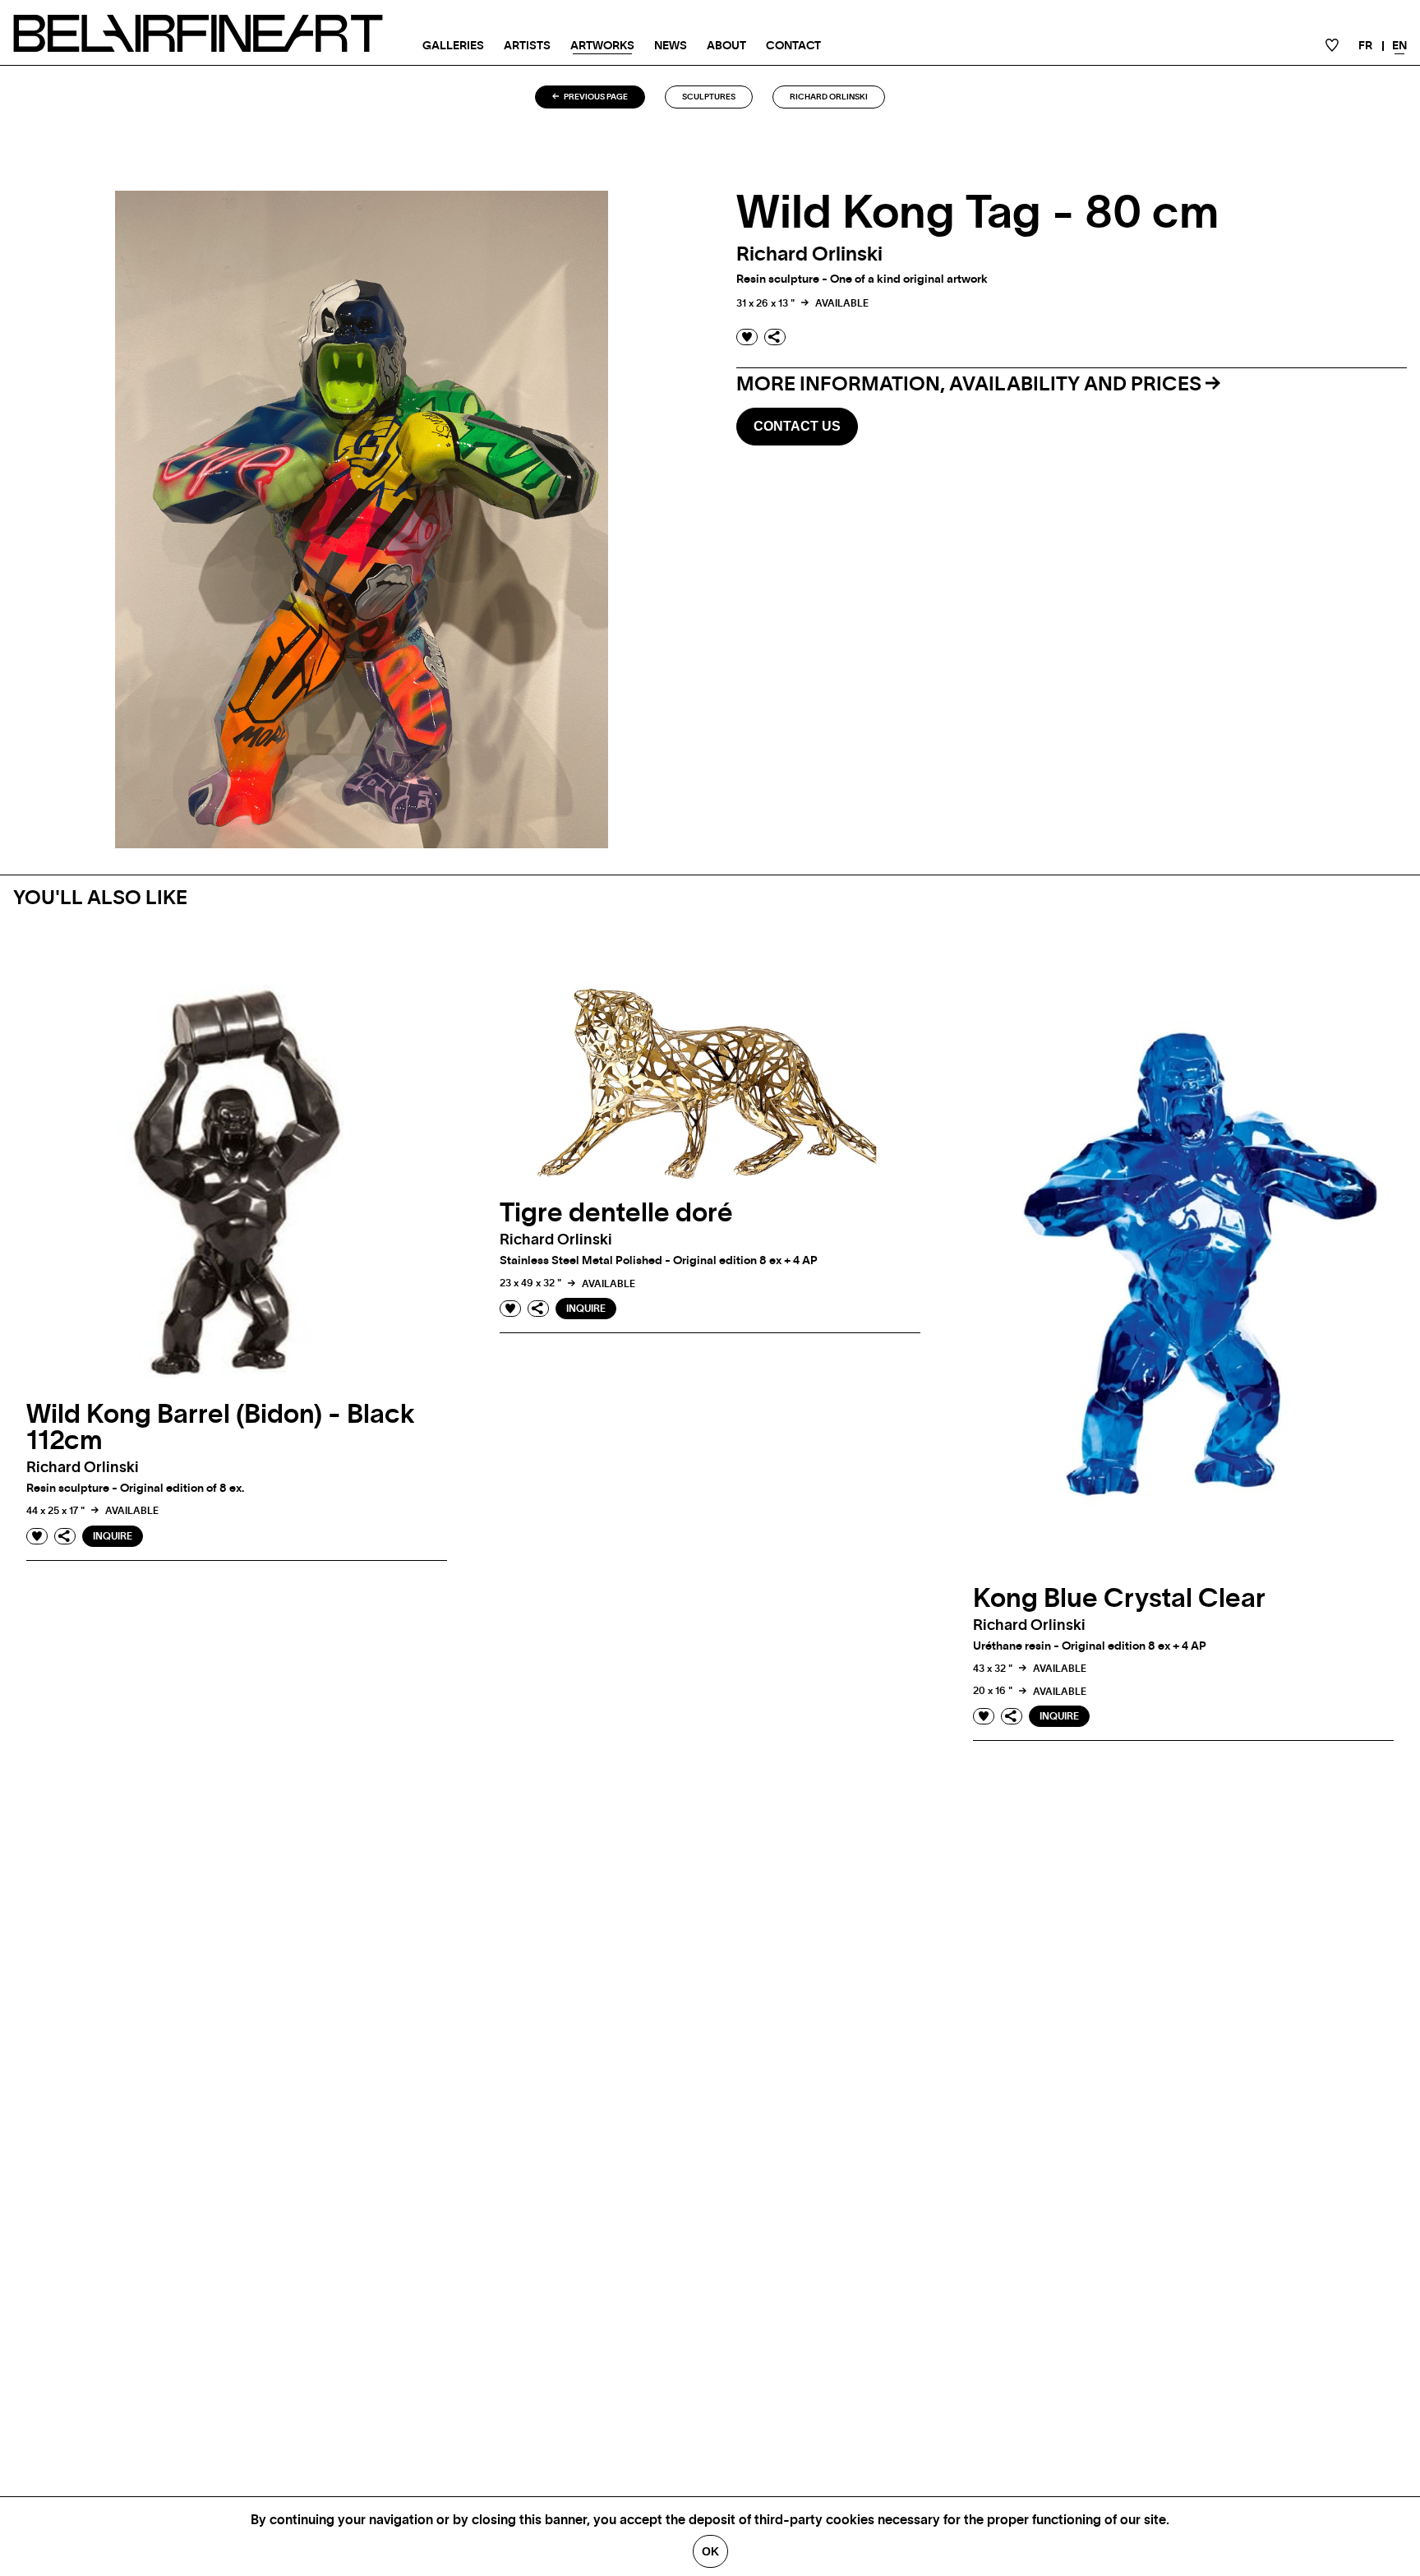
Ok (710, 2551)
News (671, 46)
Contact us (797, 426)
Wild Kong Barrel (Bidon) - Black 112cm (221, 1428)
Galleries (453, 46)
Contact (793, 46)
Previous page (595, 97)
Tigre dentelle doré (616, 1213)
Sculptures (709, 97)
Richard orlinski (829, 97)
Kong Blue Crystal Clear (1119, 1599)
